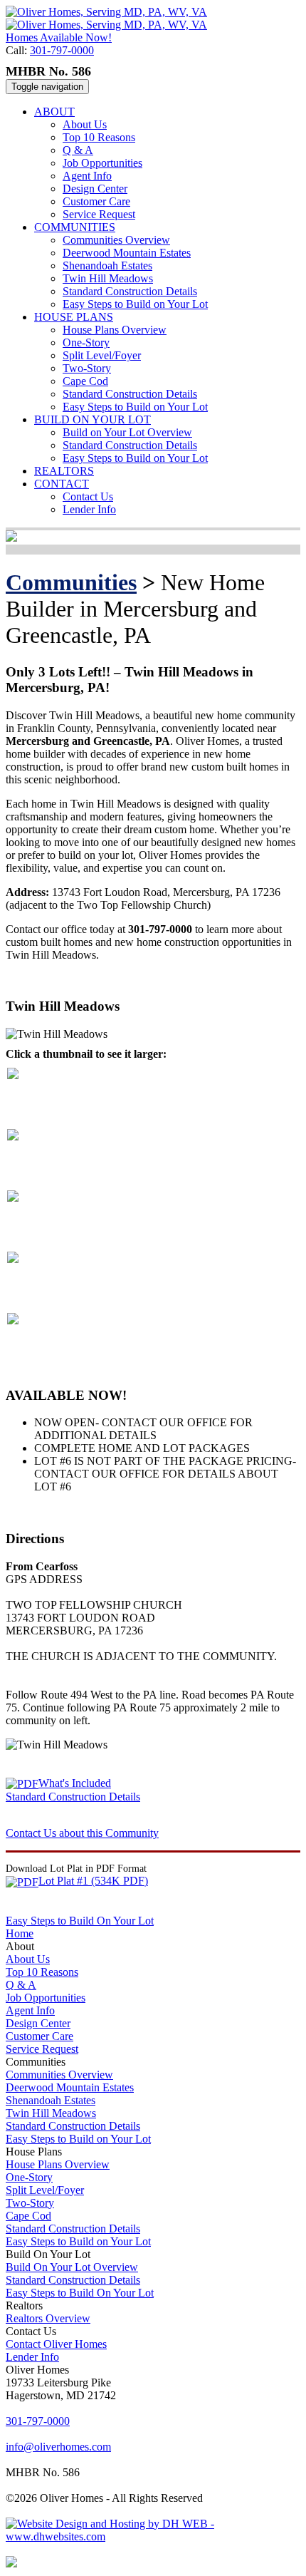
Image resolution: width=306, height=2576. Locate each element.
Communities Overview (116, 240)
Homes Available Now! (59, 37)
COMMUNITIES (75, 227)
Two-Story (87, 368)
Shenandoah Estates (107, 266)
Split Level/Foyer (102, 355)
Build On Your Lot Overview (72, 2267)
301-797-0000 (62, 50)
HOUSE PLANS (74, 317)
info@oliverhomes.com (58, 2447)
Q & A (78, 150)
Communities (71, 582)
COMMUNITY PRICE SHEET (191, 979)
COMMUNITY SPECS (60, 979)
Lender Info (89, 509)
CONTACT (62, 484)
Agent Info (87, 176)
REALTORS (64, 471)
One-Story (86, 342)
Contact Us (88, 496)
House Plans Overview (115, 330)
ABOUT (54, 112)
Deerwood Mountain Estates (127, 253)
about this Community (82, 1833)
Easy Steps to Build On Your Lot (80, 1921)
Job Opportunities (102, 163)
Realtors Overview (48, 2318)
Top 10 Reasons (99, 137)
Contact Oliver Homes (56, 2344)
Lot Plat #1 (93, 1881)
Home (20, 1933)
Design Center (95, 189)
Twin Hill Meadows (108, 278)
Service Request (99, 214)
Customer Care (96, 201)
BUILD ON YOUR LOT (93, 419)
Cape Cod (85, 381)
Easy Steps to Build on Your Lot (135, 304)
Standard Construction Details (130, 291)
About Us (85, 124)
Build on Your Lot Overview (127, 432)
